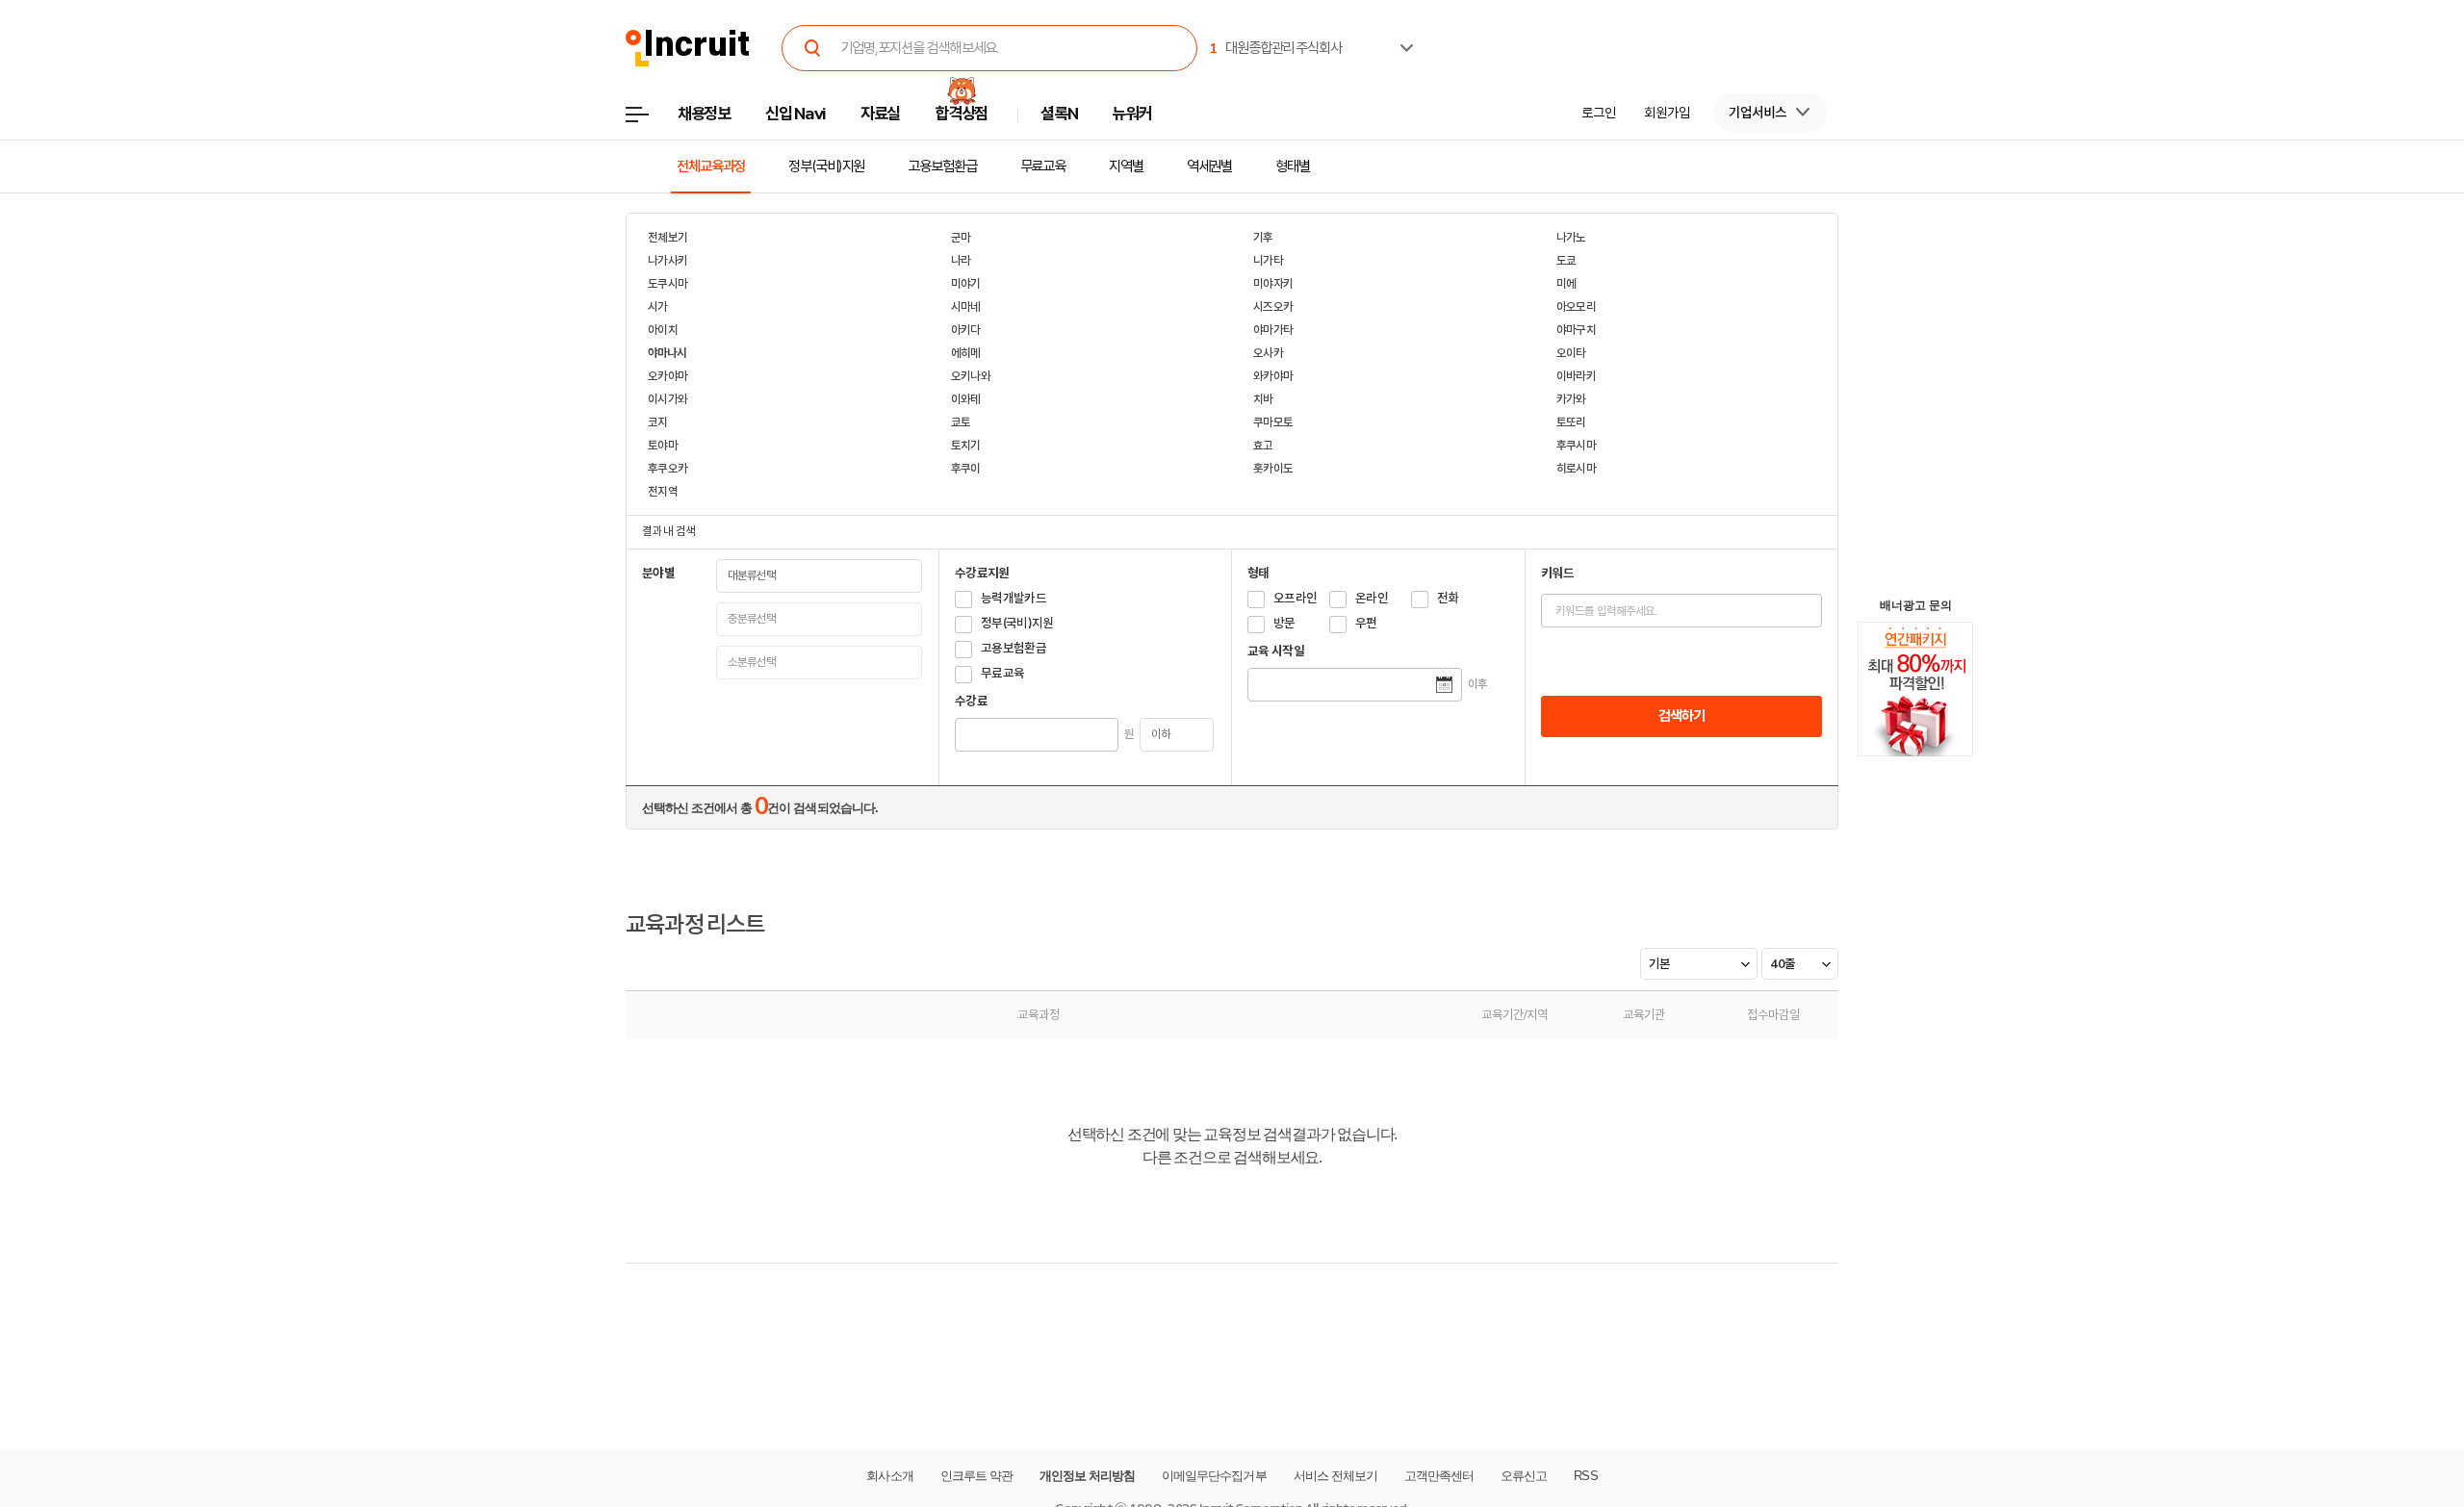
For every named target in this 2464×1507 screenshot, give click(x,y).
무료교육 (1043, 166)
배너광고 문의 (1916, 605)
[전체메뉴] (651, 120)
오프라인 (1295, 598)
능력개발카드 (1014, 598)
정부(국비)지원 (826, 166)
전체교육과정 (711, 166)
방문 (1284, 623)
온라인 (1372, 598)
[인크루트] (688, 49)
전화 (1448, 598)
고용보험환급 (942, 166)
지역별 (1126, 166)
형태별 (1293, 166)
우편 (1366, 623)
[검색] (812, 48)
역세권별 (1210, 166)
